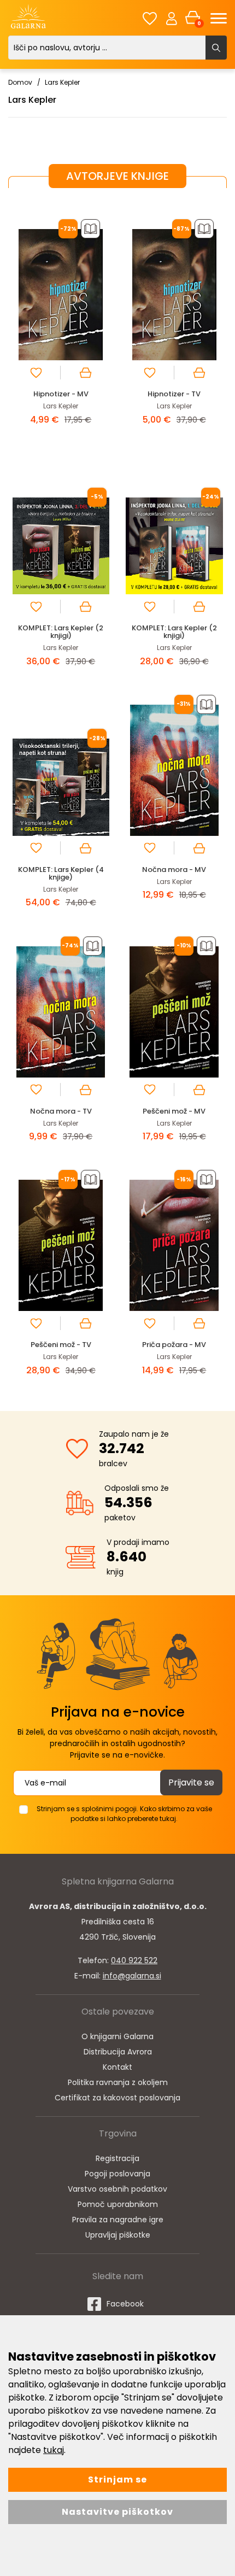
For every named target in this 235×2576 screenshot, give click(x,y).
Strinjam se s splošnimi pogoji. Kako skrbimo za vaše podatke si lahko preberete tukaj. (124, 1814)
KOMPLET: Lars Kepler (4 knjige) (61, 873)
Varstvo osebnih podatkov (117, 2189)
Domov (20, 82)
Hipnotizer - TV (174, 394)
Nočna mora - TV (61, 1111)
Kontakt (117, 2067)
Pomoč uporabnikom (118, 2204)
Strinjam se (117, 2480)
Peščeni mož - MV (174, 1111)
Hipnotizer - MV (61, 394)
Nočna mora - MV (174, 870)
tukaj (54, 2450)
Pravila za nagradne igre (118, 2220)
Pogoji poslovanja (117, 2174)
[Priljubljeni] (150, 18)
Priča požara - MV (174, 1345)
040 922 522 (134, 1960)
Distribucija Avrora (118, 2052)
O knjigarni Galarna (117, 2036)
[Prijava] (172, 18)
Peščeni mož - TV (61, 1345)
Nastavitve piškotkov (117, 2512)
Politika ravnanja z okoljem (118, 2082)
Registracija (117, 2158)
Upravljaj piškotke (118, 2235)
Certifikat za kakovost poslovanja (117, 2098)
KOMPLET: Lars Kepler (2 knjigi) (61, 632)
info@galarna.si (132, 1976)
